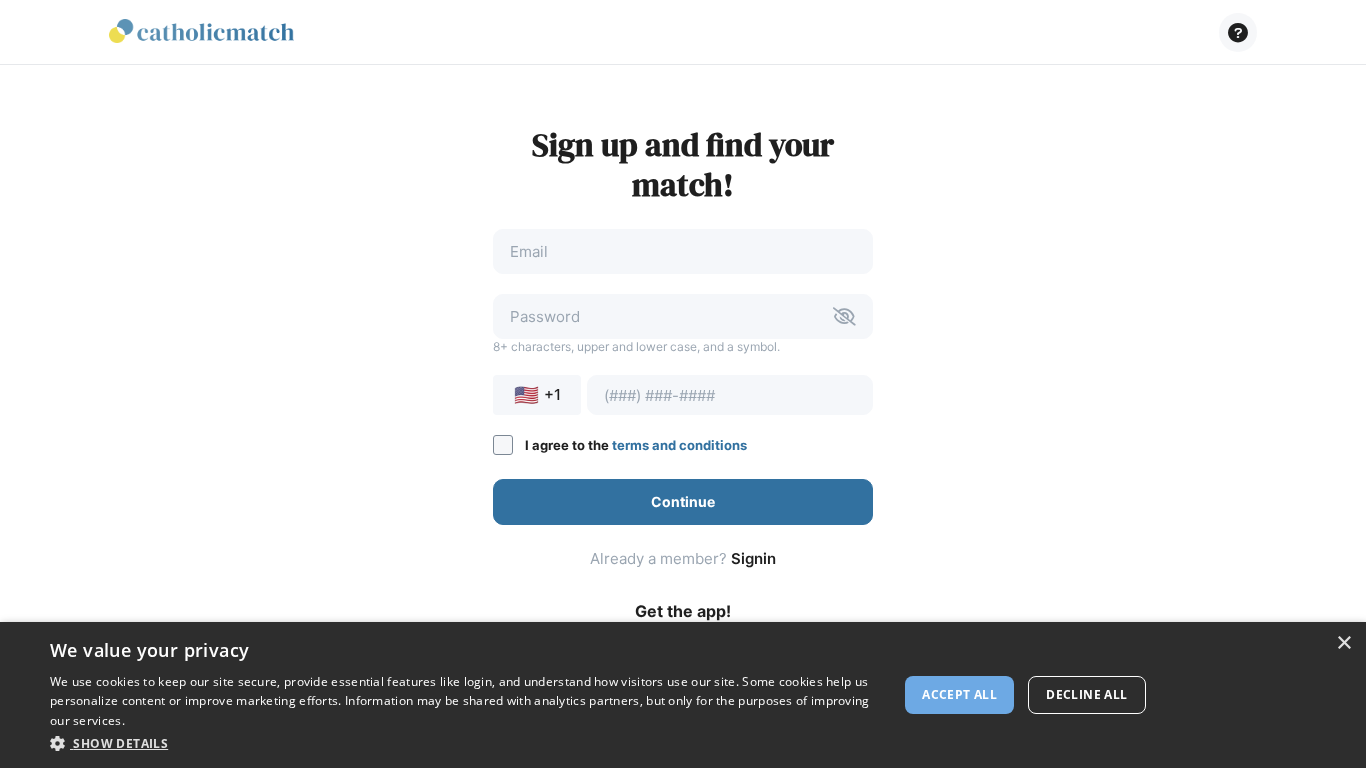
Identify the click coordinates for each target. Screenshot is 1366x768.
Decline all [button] (1086, 694)
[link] (201, 32)
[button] (1238, 32)
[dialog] (683, 695)
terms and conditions (679, 445)
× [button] (1343, 643)
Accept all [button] (959, 694)
